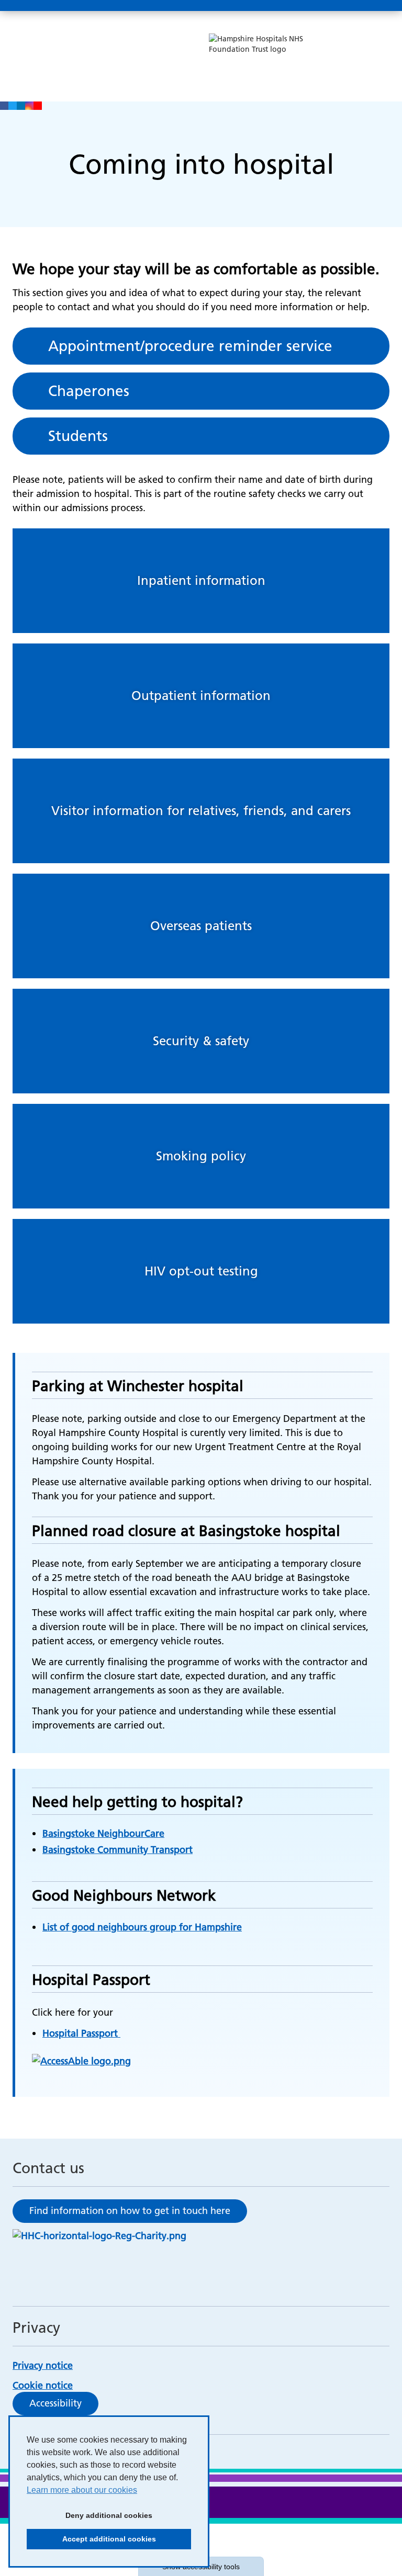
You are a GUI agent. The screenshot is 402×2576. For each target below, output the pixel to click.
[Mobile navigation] (378, 6)
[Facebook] (4, 106)
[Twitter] (13, 106)
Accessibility (55, 2403)
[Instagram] (29, 106)
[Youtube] (38, 106)
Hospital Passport (81, 2033)
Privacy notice (43, 2365)
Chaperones (89, 391)
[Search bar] (353, 6)
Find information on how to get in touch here (130, 2211)
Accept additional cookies (91, 2542)
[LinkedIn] (21, 106)
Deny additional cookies (90, 2518)
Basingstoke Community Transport (118, 1850)
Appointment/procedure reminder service (190, 346)
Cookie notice (43, 2385)
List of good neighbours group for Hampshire (142, 1927)
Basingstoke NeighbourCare (103, 1833)
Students (78, 436)
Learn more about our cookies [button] (82, 2490)
